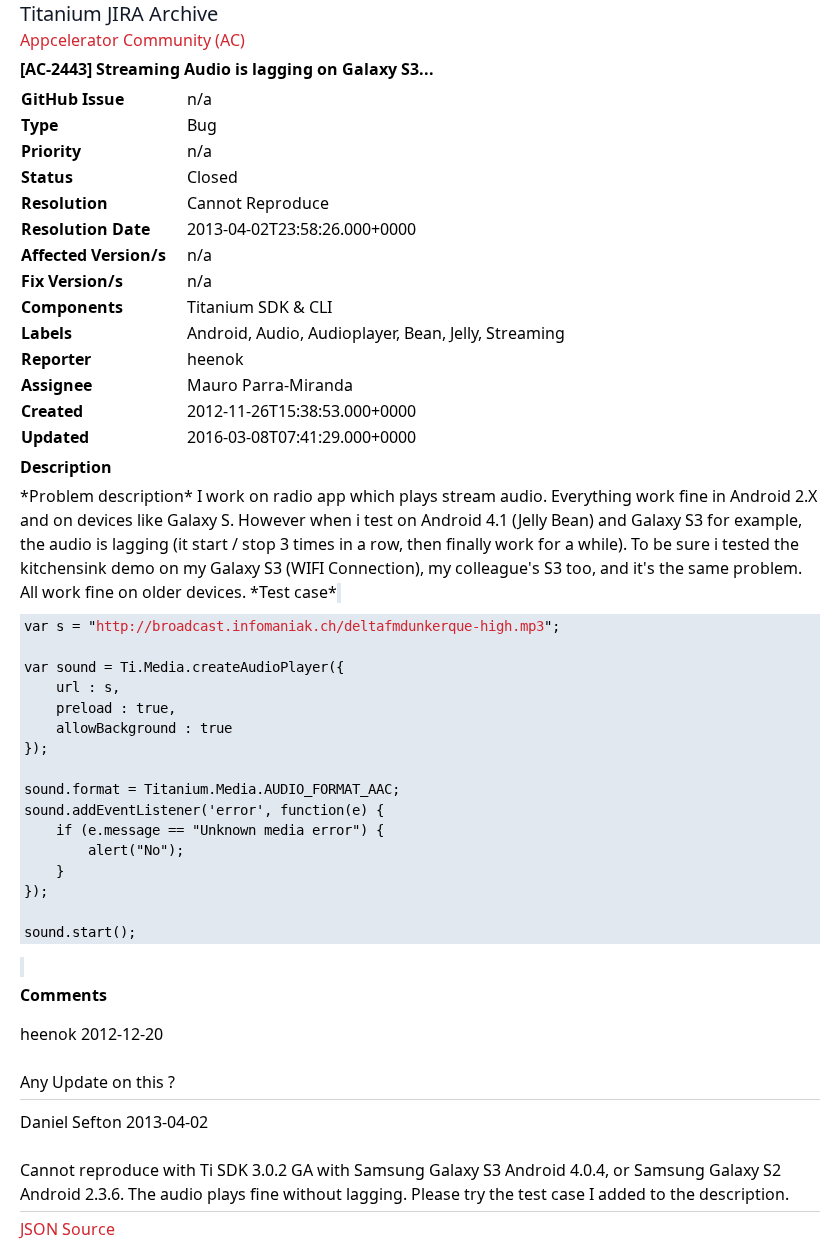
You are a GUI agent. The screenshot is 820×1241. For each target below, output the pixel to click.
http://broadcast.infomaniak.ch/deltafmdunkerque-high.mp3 (320, 626)
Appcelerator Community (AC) (132, 40)
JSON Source (67, 1229)
